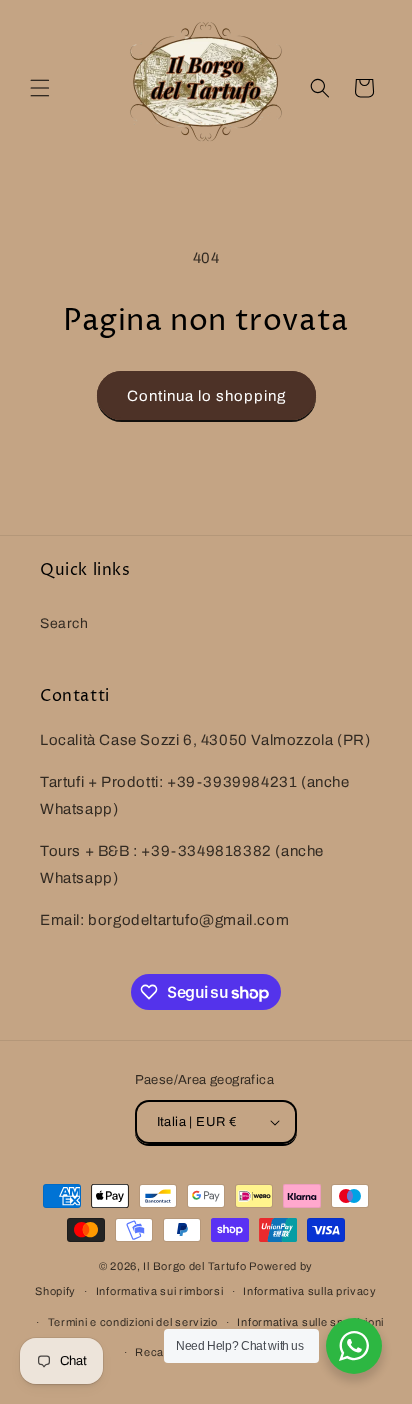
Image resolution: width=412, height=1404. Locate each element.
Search (64, 623)
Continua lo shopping (206, 396)
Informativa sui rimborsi (160, 1291)
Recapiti (157, 1352)
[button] (40, 88)
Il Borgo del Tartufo (196, 1266)
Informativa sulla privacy (310, 1291)
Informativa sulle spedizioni (310, 1322)
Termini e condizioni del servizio (133, 1322)
